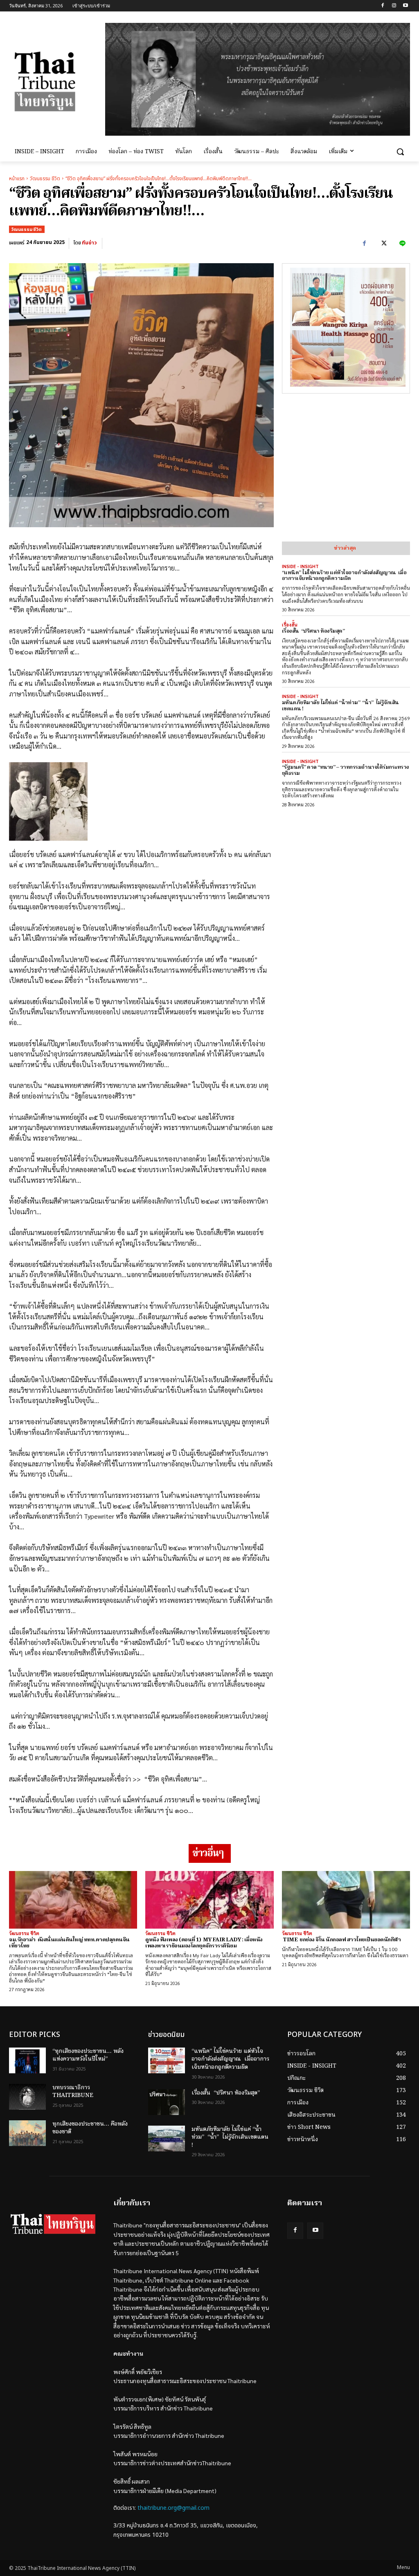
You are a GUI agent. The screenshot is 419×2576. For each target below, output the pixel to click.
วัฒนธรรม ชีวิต (45, 179)
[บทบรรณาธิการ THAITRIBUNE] (27, 2097)
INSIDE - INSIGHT (300, 566)
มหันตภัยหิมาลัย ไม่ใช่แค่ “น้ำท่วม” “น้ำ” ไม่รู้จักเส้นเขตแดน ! (340, 706)
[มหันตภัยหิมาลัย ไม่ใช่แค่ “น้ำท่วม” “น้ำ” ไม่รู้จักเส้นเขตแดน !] (167, 2138)
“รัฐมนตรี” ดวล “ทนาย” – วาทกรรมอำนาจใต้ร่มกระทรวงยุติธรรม (346, 770)
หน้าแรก (17, 179)
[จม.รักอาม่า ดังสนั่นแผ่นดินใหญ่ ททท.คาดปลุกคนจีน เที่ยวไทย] (73, 1900)
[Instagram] (394, 6)
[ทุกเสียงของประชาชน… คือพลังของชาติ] (27, 2133)
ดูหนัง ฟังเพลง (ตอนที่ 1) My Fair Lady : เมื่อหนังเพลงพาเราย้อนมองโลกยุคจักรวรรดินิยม (204, 1943)
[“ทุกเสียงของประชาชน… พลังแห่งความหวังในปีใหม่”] (27, 2060)
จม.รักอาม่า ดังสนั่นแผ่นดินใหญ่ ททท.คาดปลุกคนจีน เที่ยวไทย (69, 1943)
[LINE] (402, 244)
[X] (383, 244)
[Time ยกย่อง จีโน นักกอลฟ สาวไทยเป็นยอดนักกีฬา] (346, 1900)
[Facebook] (383, 6)
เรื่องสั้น (290, 625)
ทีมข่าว (89, 243)
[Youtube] (405, 6)
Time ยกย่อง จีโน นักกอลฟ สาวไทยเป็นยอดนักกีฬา (341, 1940)
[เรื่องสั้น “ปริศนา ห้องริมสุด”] (167, 2102)
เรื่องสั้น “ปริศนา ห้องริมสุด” (313, 631)
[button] (400, 152)
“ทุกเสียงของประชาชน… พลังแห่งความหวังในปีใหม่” (88, 2055)
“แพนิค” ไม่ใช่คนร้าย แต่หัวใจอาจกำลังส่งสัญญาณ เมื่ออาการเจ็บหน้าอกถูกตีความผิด (344, 576)
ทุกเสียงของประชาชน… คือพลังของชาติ (90, 2128)
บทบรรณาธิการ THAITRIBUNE (73, 2092)
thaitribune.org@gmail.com (173, 2508)
